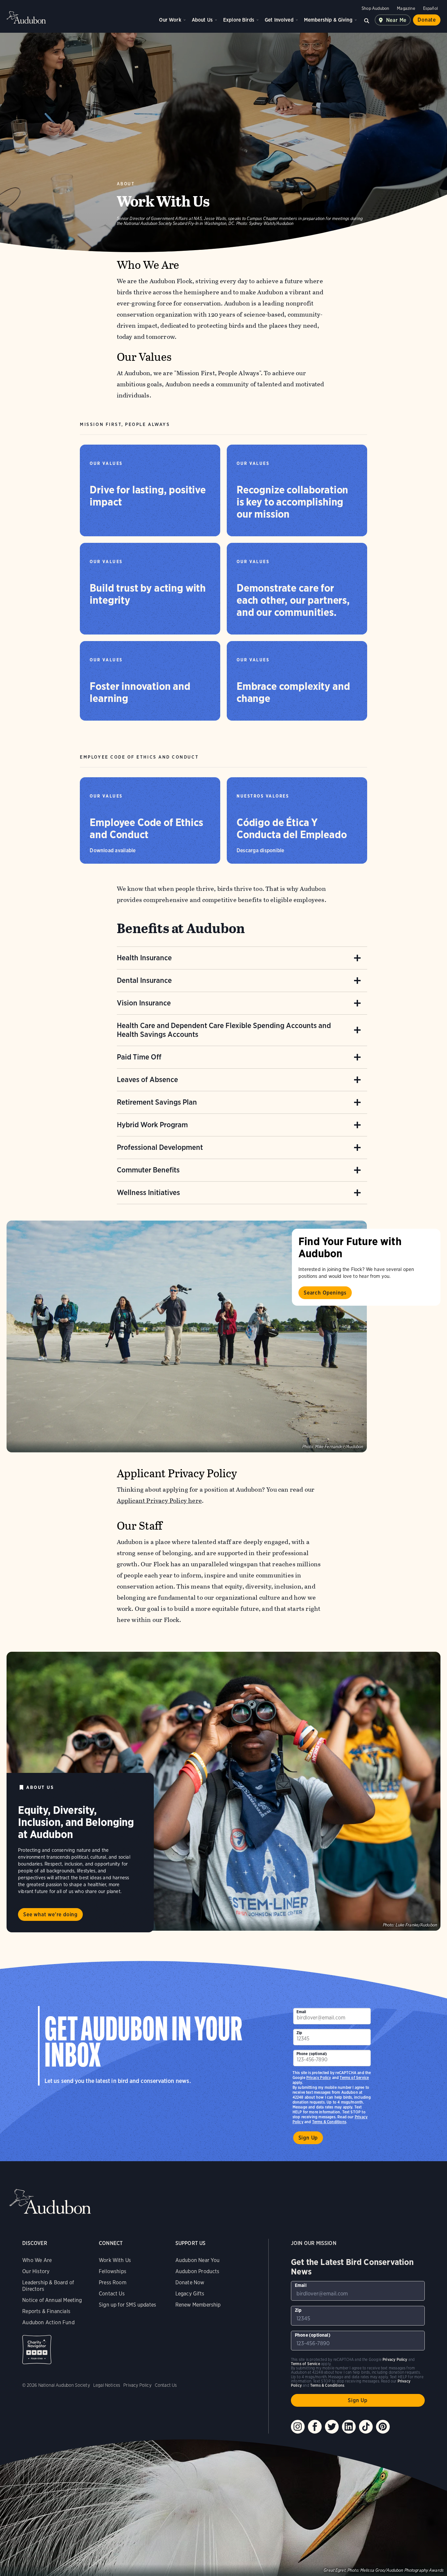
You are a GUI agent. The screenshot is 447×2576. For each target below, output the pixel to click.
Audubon (26, 17)
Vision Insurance (144, 1003)
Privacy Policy (319, 2078)
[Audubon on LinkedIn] (349, 2427)
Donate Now (190, 2282)
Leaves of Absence (147, 1079)
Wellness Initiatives (148, 1192)
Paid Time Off (139, 1057)
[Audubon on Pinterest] (383, 2427)
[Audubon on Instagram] (298, 2427)
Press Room (113, 2282)
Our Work (170, 20)
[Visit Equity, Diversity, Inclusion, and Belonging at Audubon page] (223, 1791)
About (126, 184)
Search (367, 20)
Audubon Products (197, 2271)
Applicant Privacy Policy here (160, 1501)
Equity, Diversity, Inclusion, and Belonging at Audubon (76, 1822)
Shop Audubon (375, 8)
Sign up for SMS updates (127, 2305)
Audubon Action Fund (48, 2322)
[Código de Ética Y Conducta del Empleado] (297, 820)
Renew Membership (198, 2305)
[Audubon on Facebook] (315, 2427)
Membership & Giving (328, 20)
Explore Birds (239, 20)
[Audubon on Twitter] (332, 2427)
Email (301, 2012)
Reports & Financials (46, 2311)
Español (430, 8)
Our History (36, 2271)
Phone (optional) (312, 2054)
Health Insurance (144, 958)
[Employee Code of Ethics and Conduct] (150, 820)
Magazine (406, 8)
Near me (396, 20)
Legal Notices (107, 2385)
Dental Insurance (144, 980)
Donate (427, 20)
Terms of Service (354, 2078)
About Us (202, 20)
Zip (299, 2033)
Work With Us (115, 2260)
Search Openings (325, 1293)
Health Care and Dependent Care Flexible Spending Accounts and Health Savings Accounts (224, 1030)
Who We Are (37, 2260)
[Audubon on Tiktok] (366, 2427)
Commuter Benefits (148, 1170)
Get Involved (279, 20)
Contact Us (112, 2294)
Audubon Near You (198, 2260)
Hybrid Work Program (152, 1125)
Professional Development (160, 1147)
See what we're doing (50, 1914)
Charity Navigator (37, 2350)
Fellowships (113, 2271)
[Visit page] (187, 1336)
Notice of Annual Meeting (52, 2300)
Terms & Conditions (329, 2122)
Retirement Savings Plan (157, 1102)
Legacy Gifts (190, 2294)
